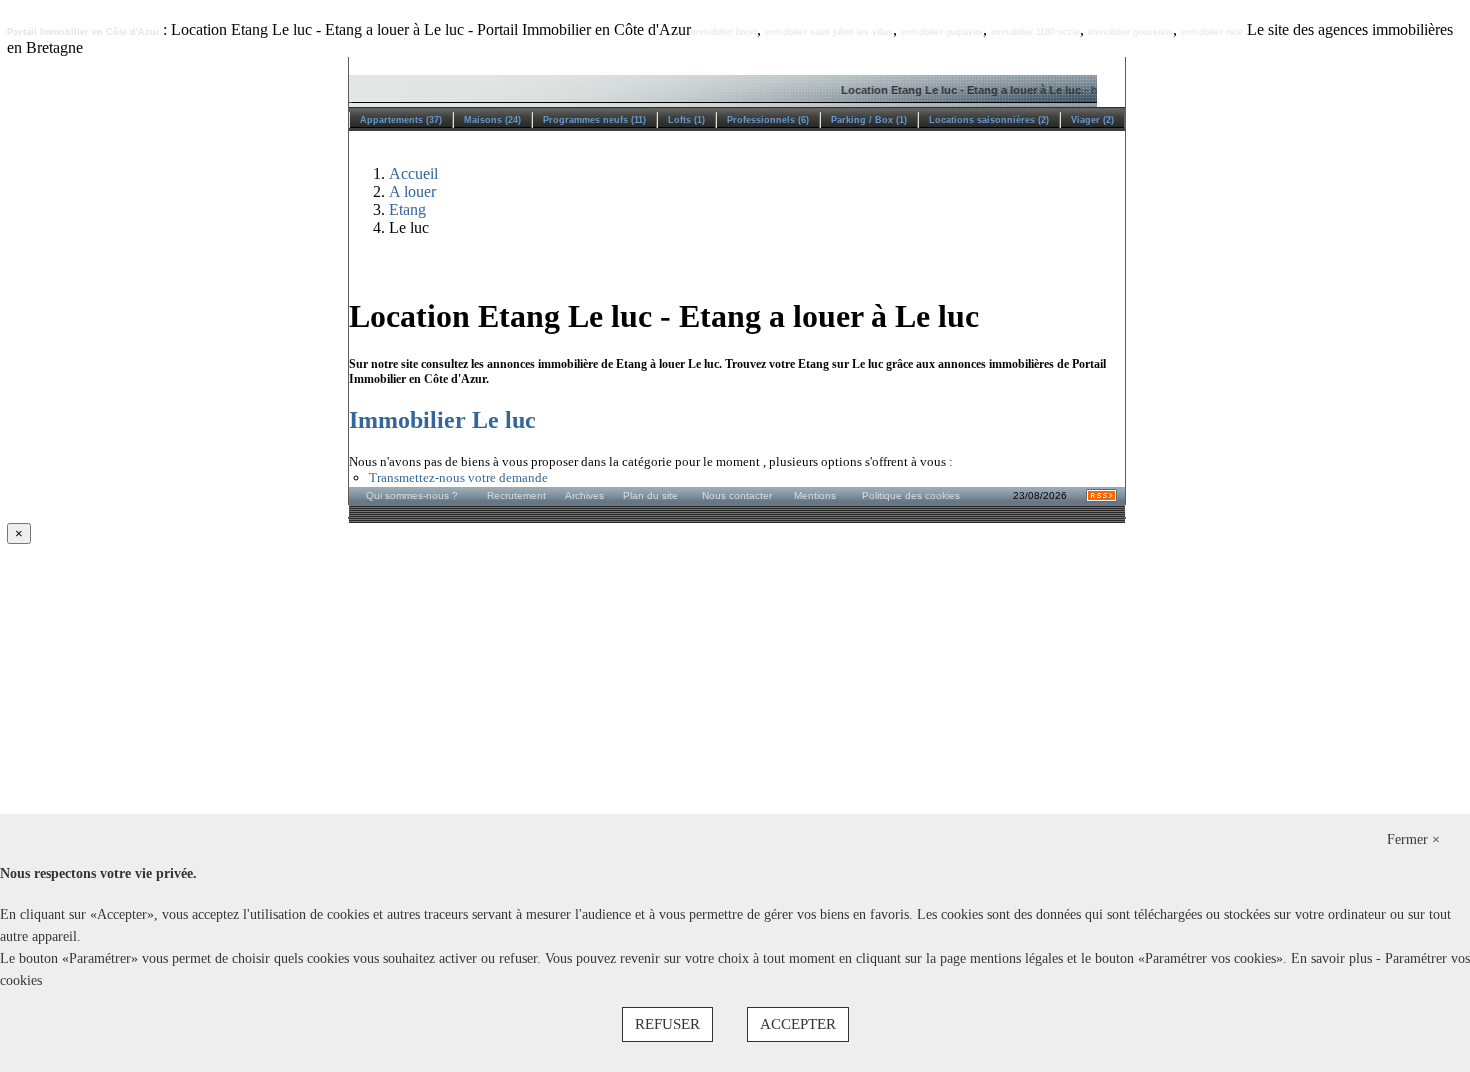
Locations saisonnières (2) (989, 120)
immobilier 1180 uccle (1035, 32)
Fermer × (1413, 839)
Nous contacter (737, 495)
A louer (412, 191)
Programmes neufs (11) (594, 120)
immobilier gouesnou (1130, 32)
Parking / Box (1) (869, 120)
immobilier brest (724, 32)
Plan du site (650, 495)
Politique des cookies (911, 495)
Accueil (413, 173)
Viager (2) (1092, 120)
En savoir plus (1333, 958)
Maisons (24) (492, 120)
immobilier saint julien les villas (829, 32)
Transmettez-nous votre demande (458, 477)
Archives (584, 495)
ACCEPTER (798, 1024)
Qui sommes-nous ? (412, 495)
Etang (407, 209)
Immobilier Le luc (442, 420)
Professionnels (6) (768, 120)
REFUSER (667, 1024)
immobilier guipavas (942, 32)
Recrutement (516, 495)
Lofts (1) (686, 120)
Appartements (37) (401, 120)
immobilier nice (1212, 32)
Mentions (815, 495)
